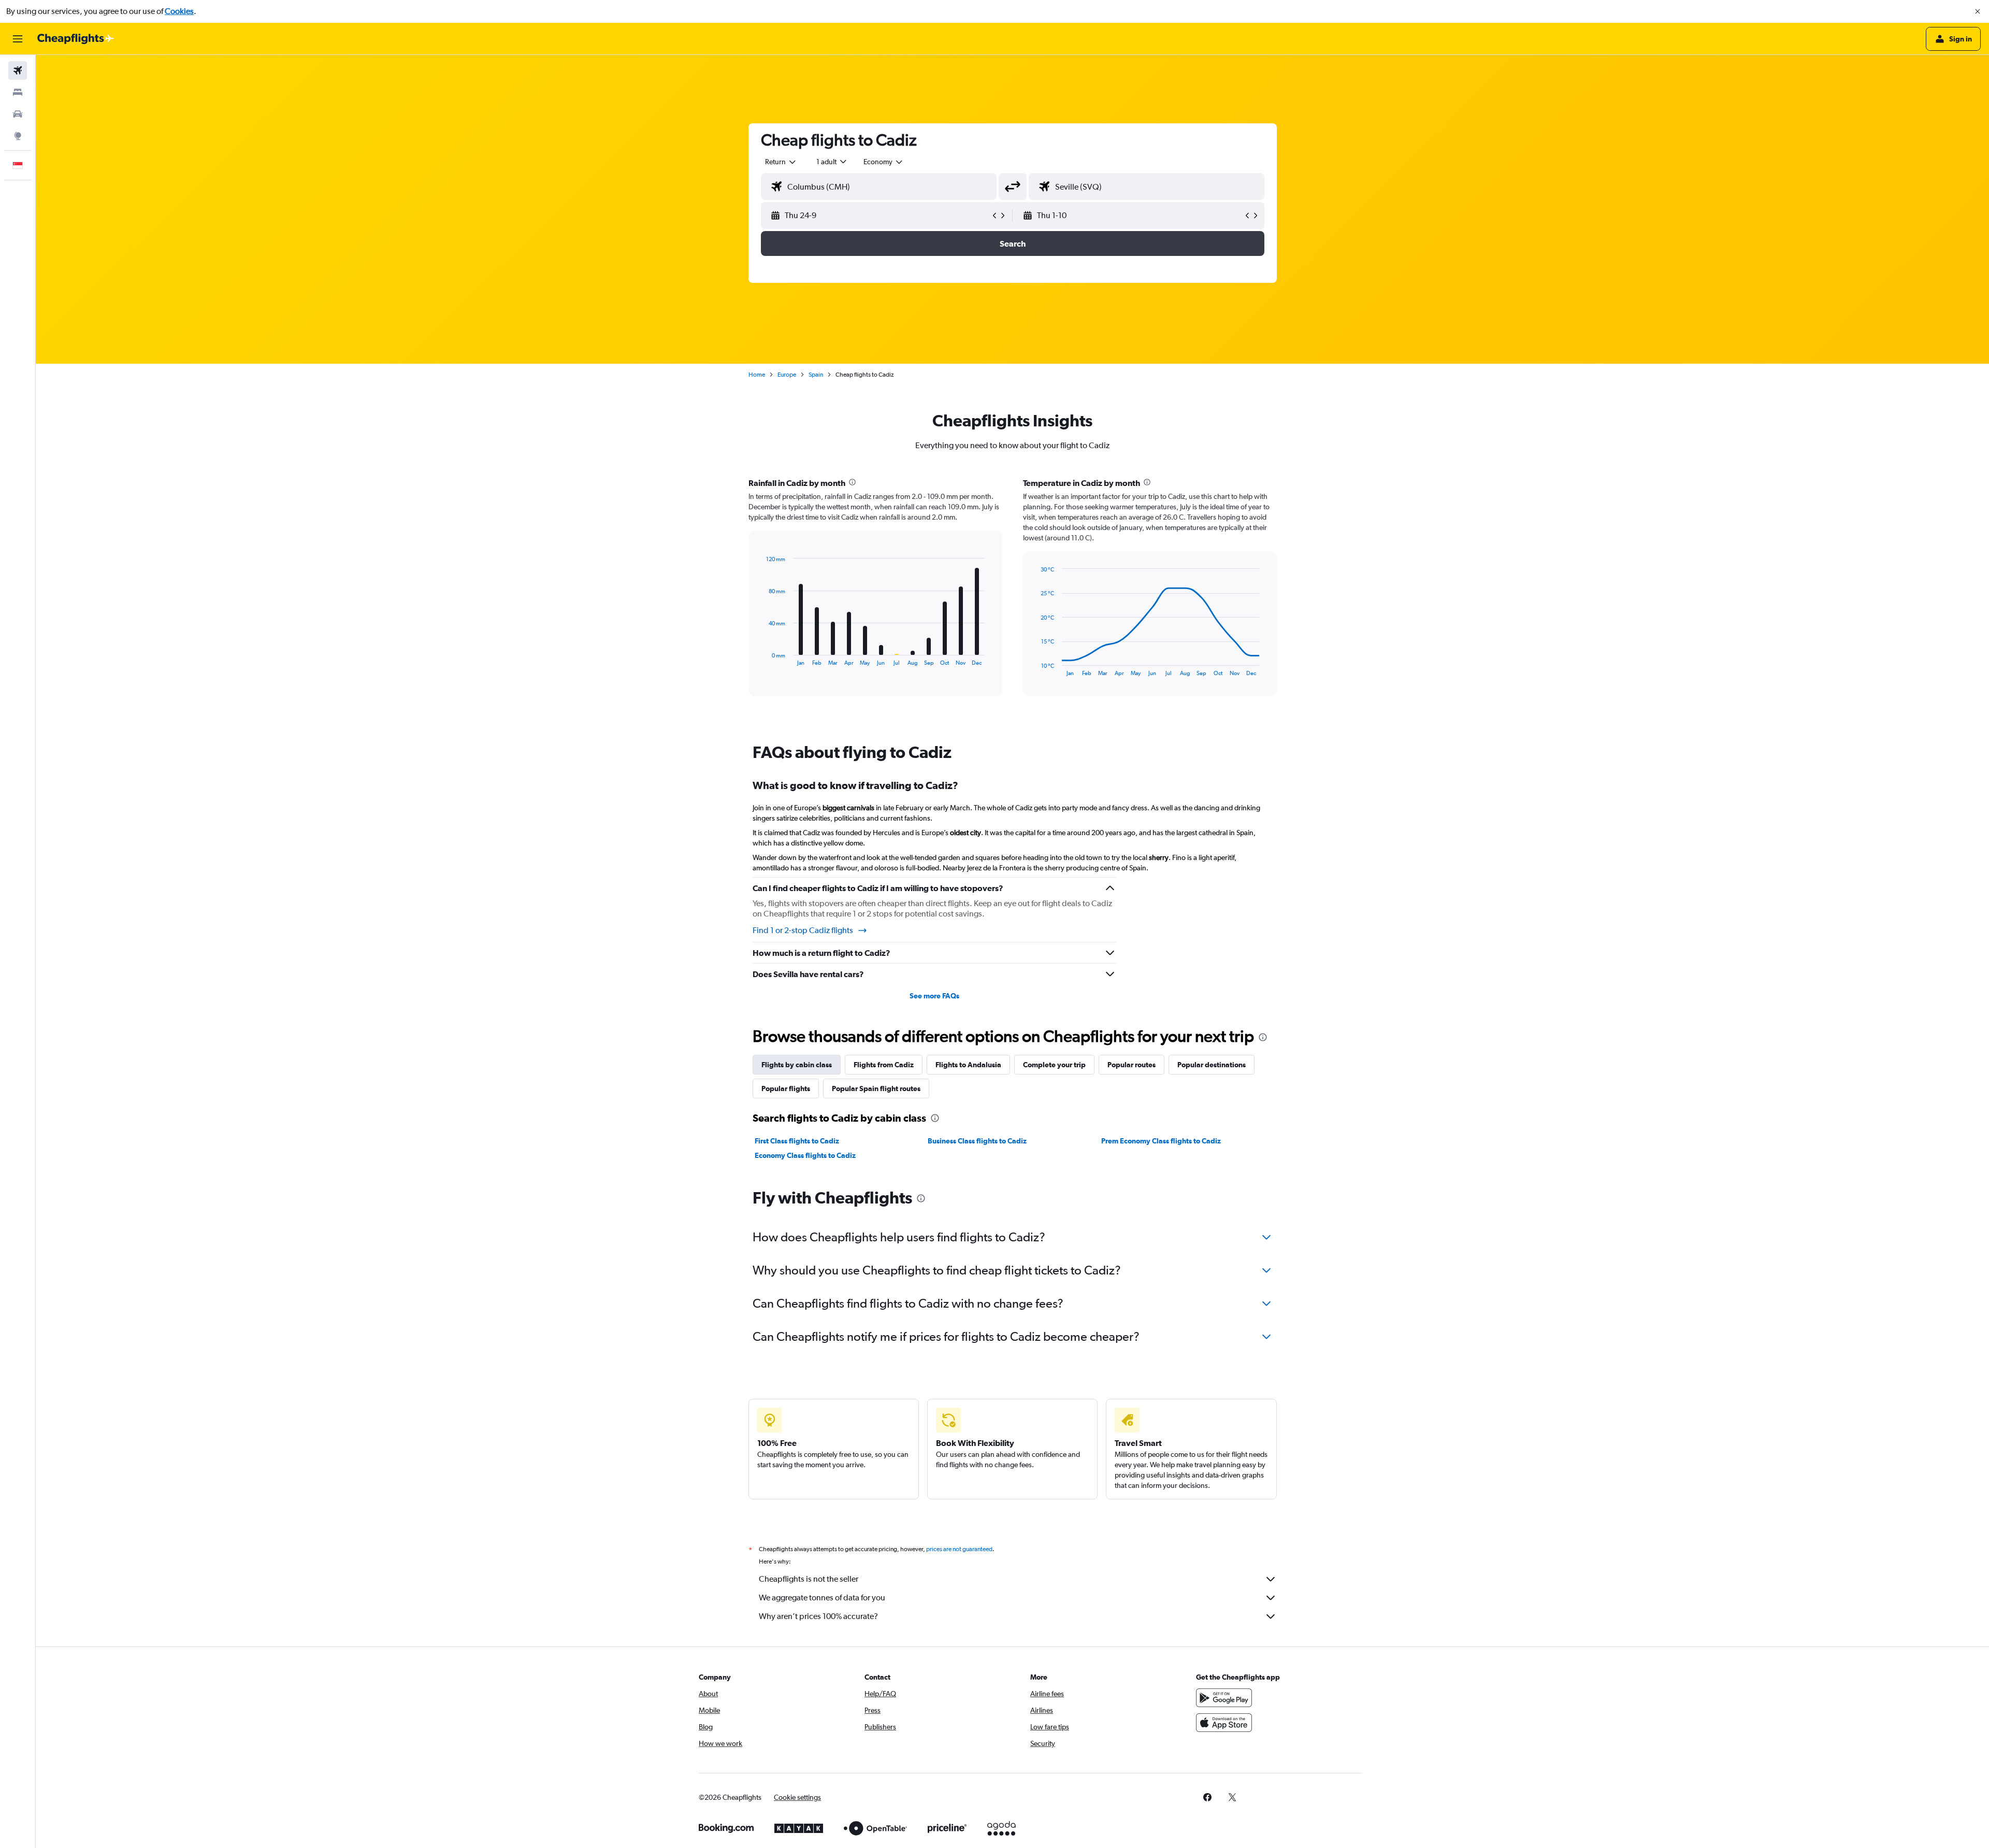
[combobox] (781, 162)
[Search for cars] (18, 114)
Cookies (179, 11)
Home (757, 375)
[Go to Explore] (18, 136)
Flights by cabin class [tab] (797, 1065)
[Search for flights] (18, 70)
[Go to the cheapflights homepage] (76, 39)
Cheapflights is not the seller (809, 1579)
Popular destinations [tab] (1212, 1065)
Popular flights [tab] (786, 1088)
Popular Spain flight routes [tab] (876, 1088)
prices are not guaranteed (959, 1549)
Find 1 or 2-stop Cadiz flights (803, 930)
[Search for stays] (18, 92)
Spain (816, 375)
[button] (1978, 11)
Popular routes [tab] (1132, 1065)
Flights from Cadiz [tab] (884, 1065)
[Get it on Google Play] (1224, 1698)
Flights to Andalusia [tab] (968, 1065)
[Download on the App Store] (1224, 1723)
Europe (787, 375)
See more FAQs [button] (934, 996)
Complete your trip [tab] (1054, 1065)
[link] (1207, 1797)
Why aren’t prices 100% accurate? (818, 1616)
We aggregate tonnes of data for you (822, 1598)
